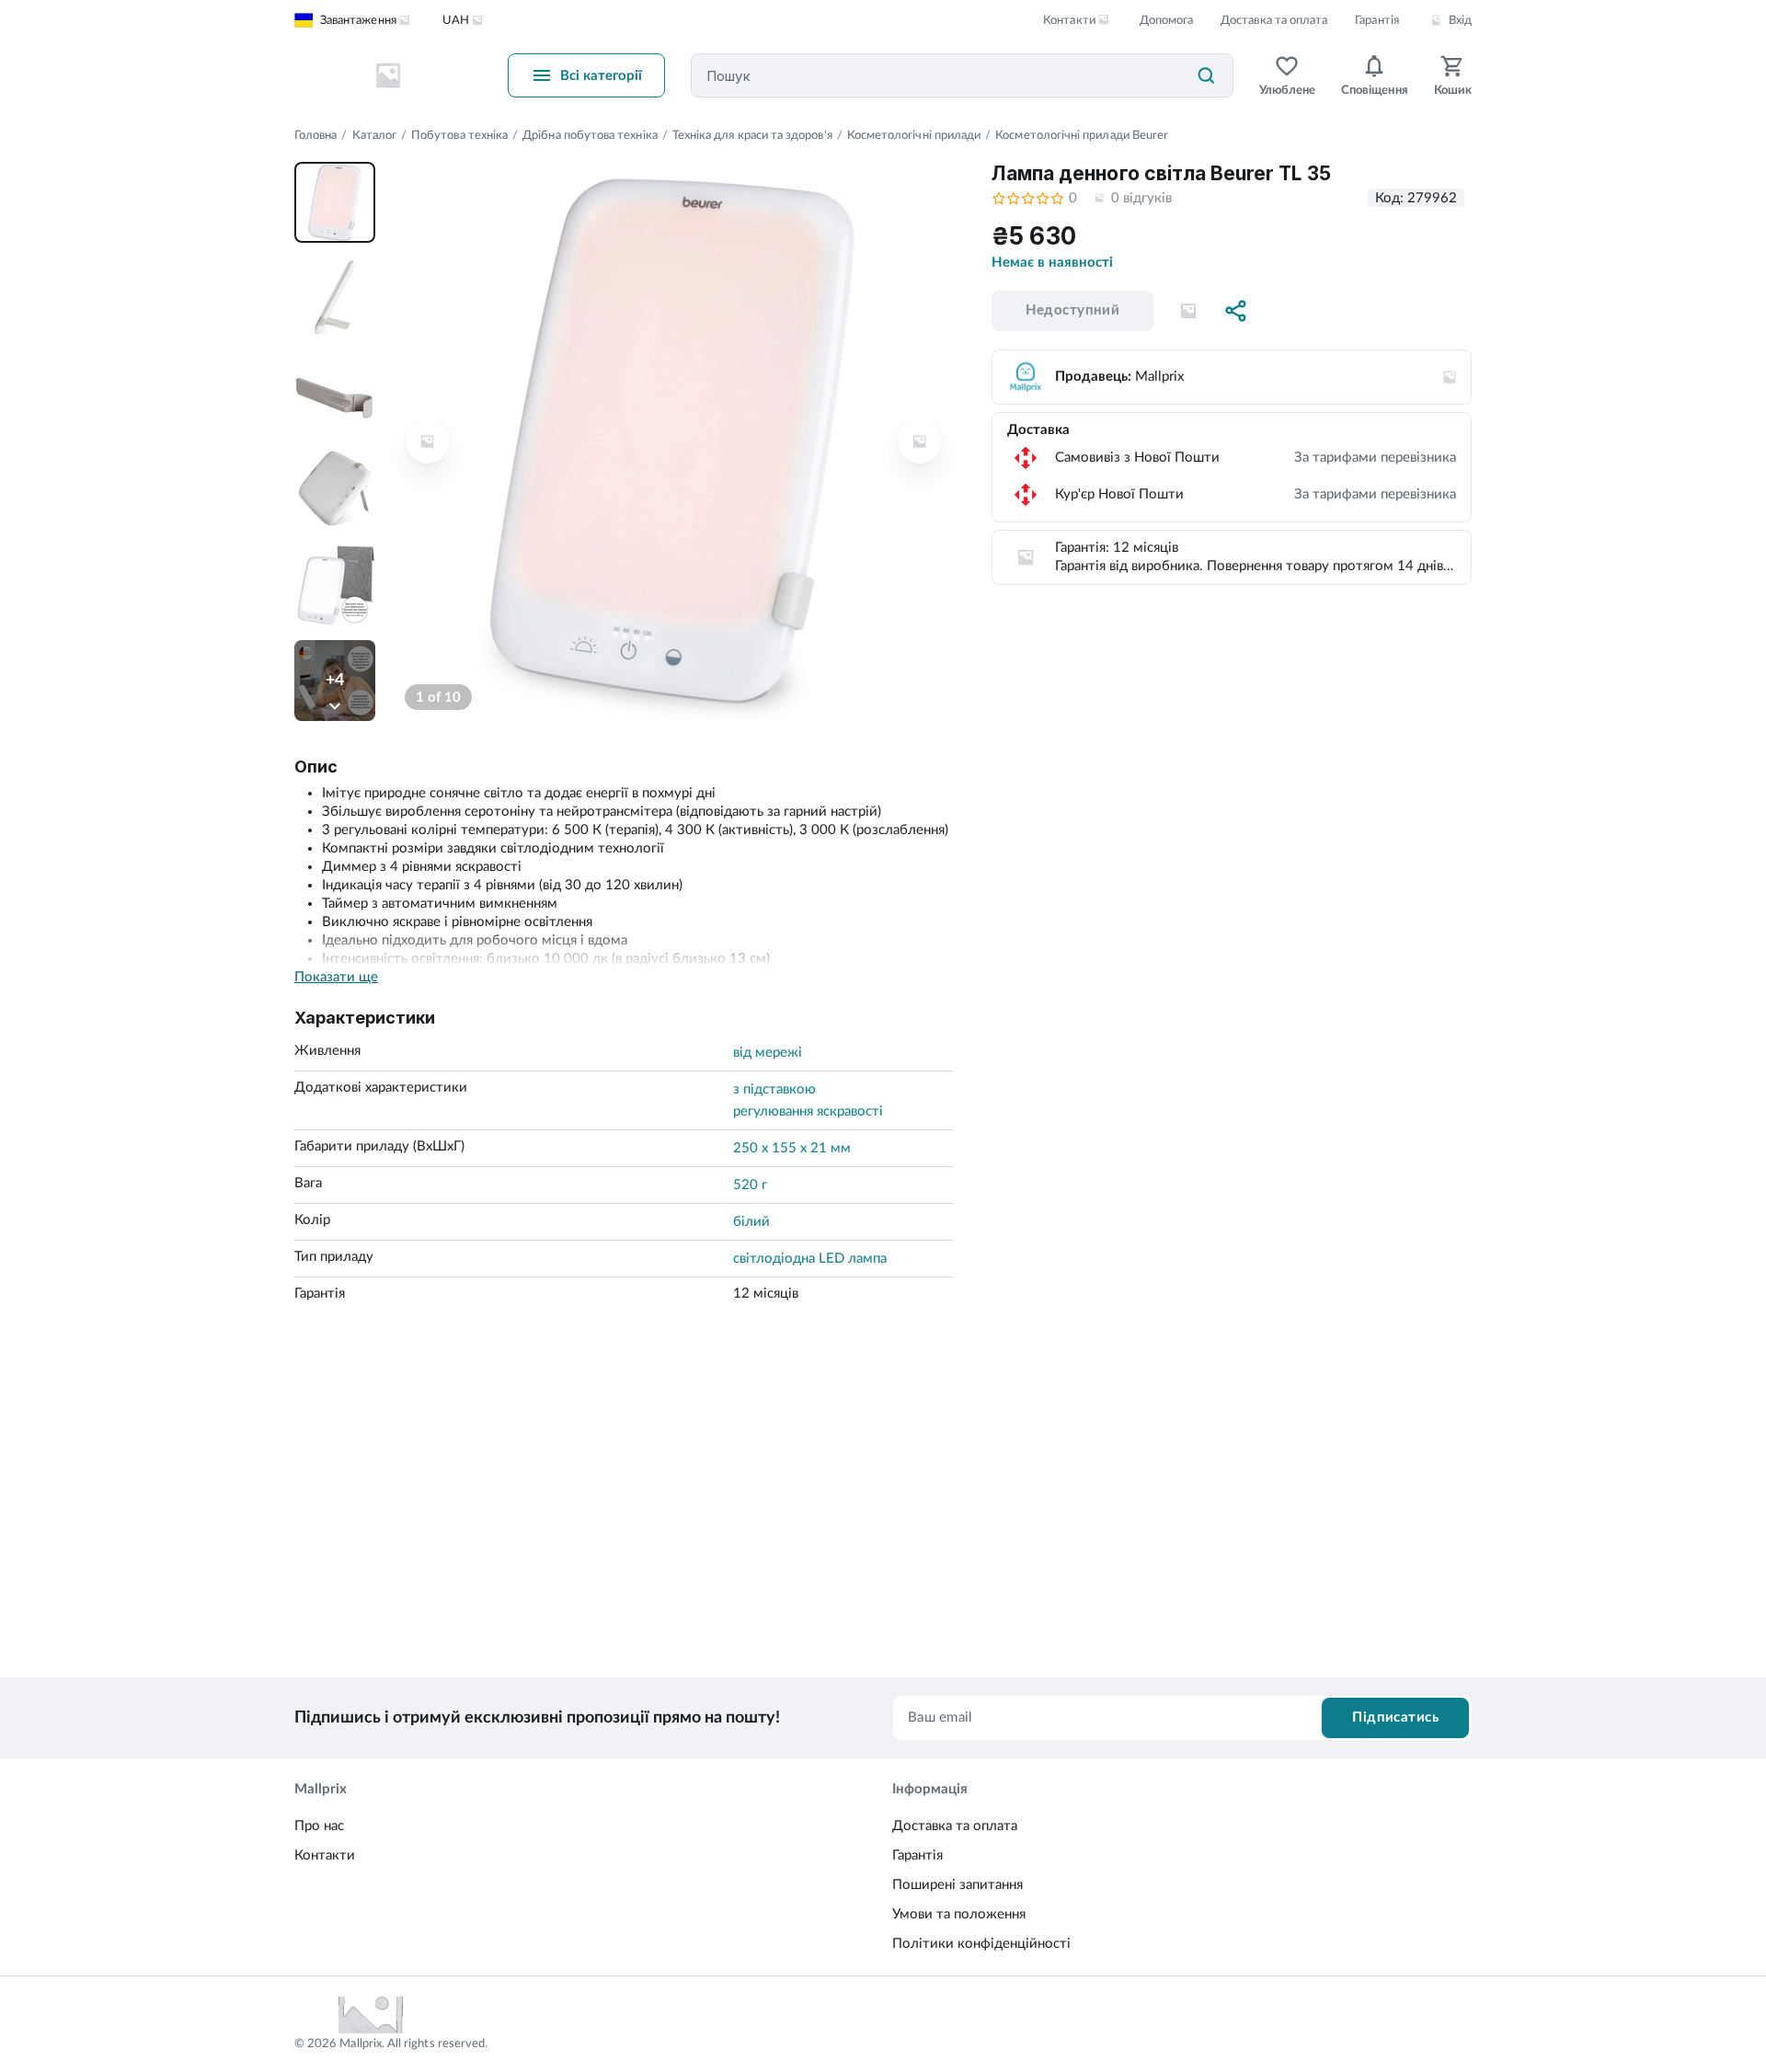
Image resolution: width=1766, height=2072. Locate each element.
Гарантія (1376, 21)
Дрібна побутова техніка (590, 136)
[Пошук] (1206, 75)
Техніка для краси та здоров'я (752, 136)
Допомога (1166, 21)
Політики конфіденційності (981, 1944)
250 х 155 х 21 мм (792, 1148)
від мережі (768, 1053)
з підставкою (774, 1089)
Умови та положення (959, 1914)
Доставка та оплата (1274, 21)
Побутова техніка (459, 136)
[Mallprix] (388, 75)
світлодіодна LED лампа (810, 1259)
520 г (750, 1185)
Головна (315, 136)
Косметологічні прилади (914, 136)
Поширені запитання (958, 1885)
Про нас (319, 1826)
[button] (1188, 311)
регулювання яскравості (808, 1111)
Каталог (374, 136)
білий (751, 1222)
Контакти (325, 1855)
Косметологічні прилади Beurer (1082, 136)
